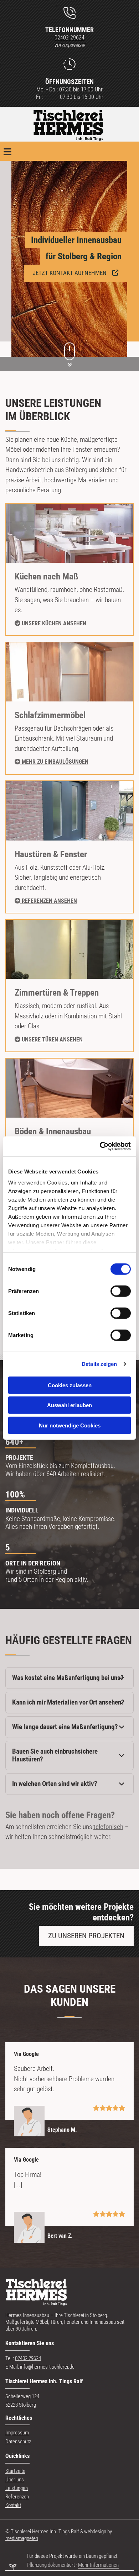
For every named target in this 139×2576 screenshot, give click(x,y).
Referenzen (17, 2497)
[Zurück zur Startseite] (69, 126)
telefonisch (108, 1827)
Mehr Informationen (98, 2565)
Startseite (15, 2471)
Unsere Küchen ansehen (50, 623)
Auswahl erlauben (69, 1405)
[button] (76, 273)
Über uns (15, 2480)
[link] (122, 1678)
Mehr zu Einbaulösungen (52, 762)
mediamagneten (22, 2538)
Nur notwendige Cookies (70, 1425)
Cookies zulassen (70, 1385)
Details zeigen (99, 1364)
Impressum (17, 2433)
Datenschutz (18, 2442)
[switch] (121, 1291)
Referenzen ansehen (46, 901)
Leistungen (17, 2488)
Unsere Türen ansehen (49, 1040)
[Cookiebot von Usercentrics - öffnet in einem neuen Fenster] (100, 1146)
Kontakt (13, 2505)
